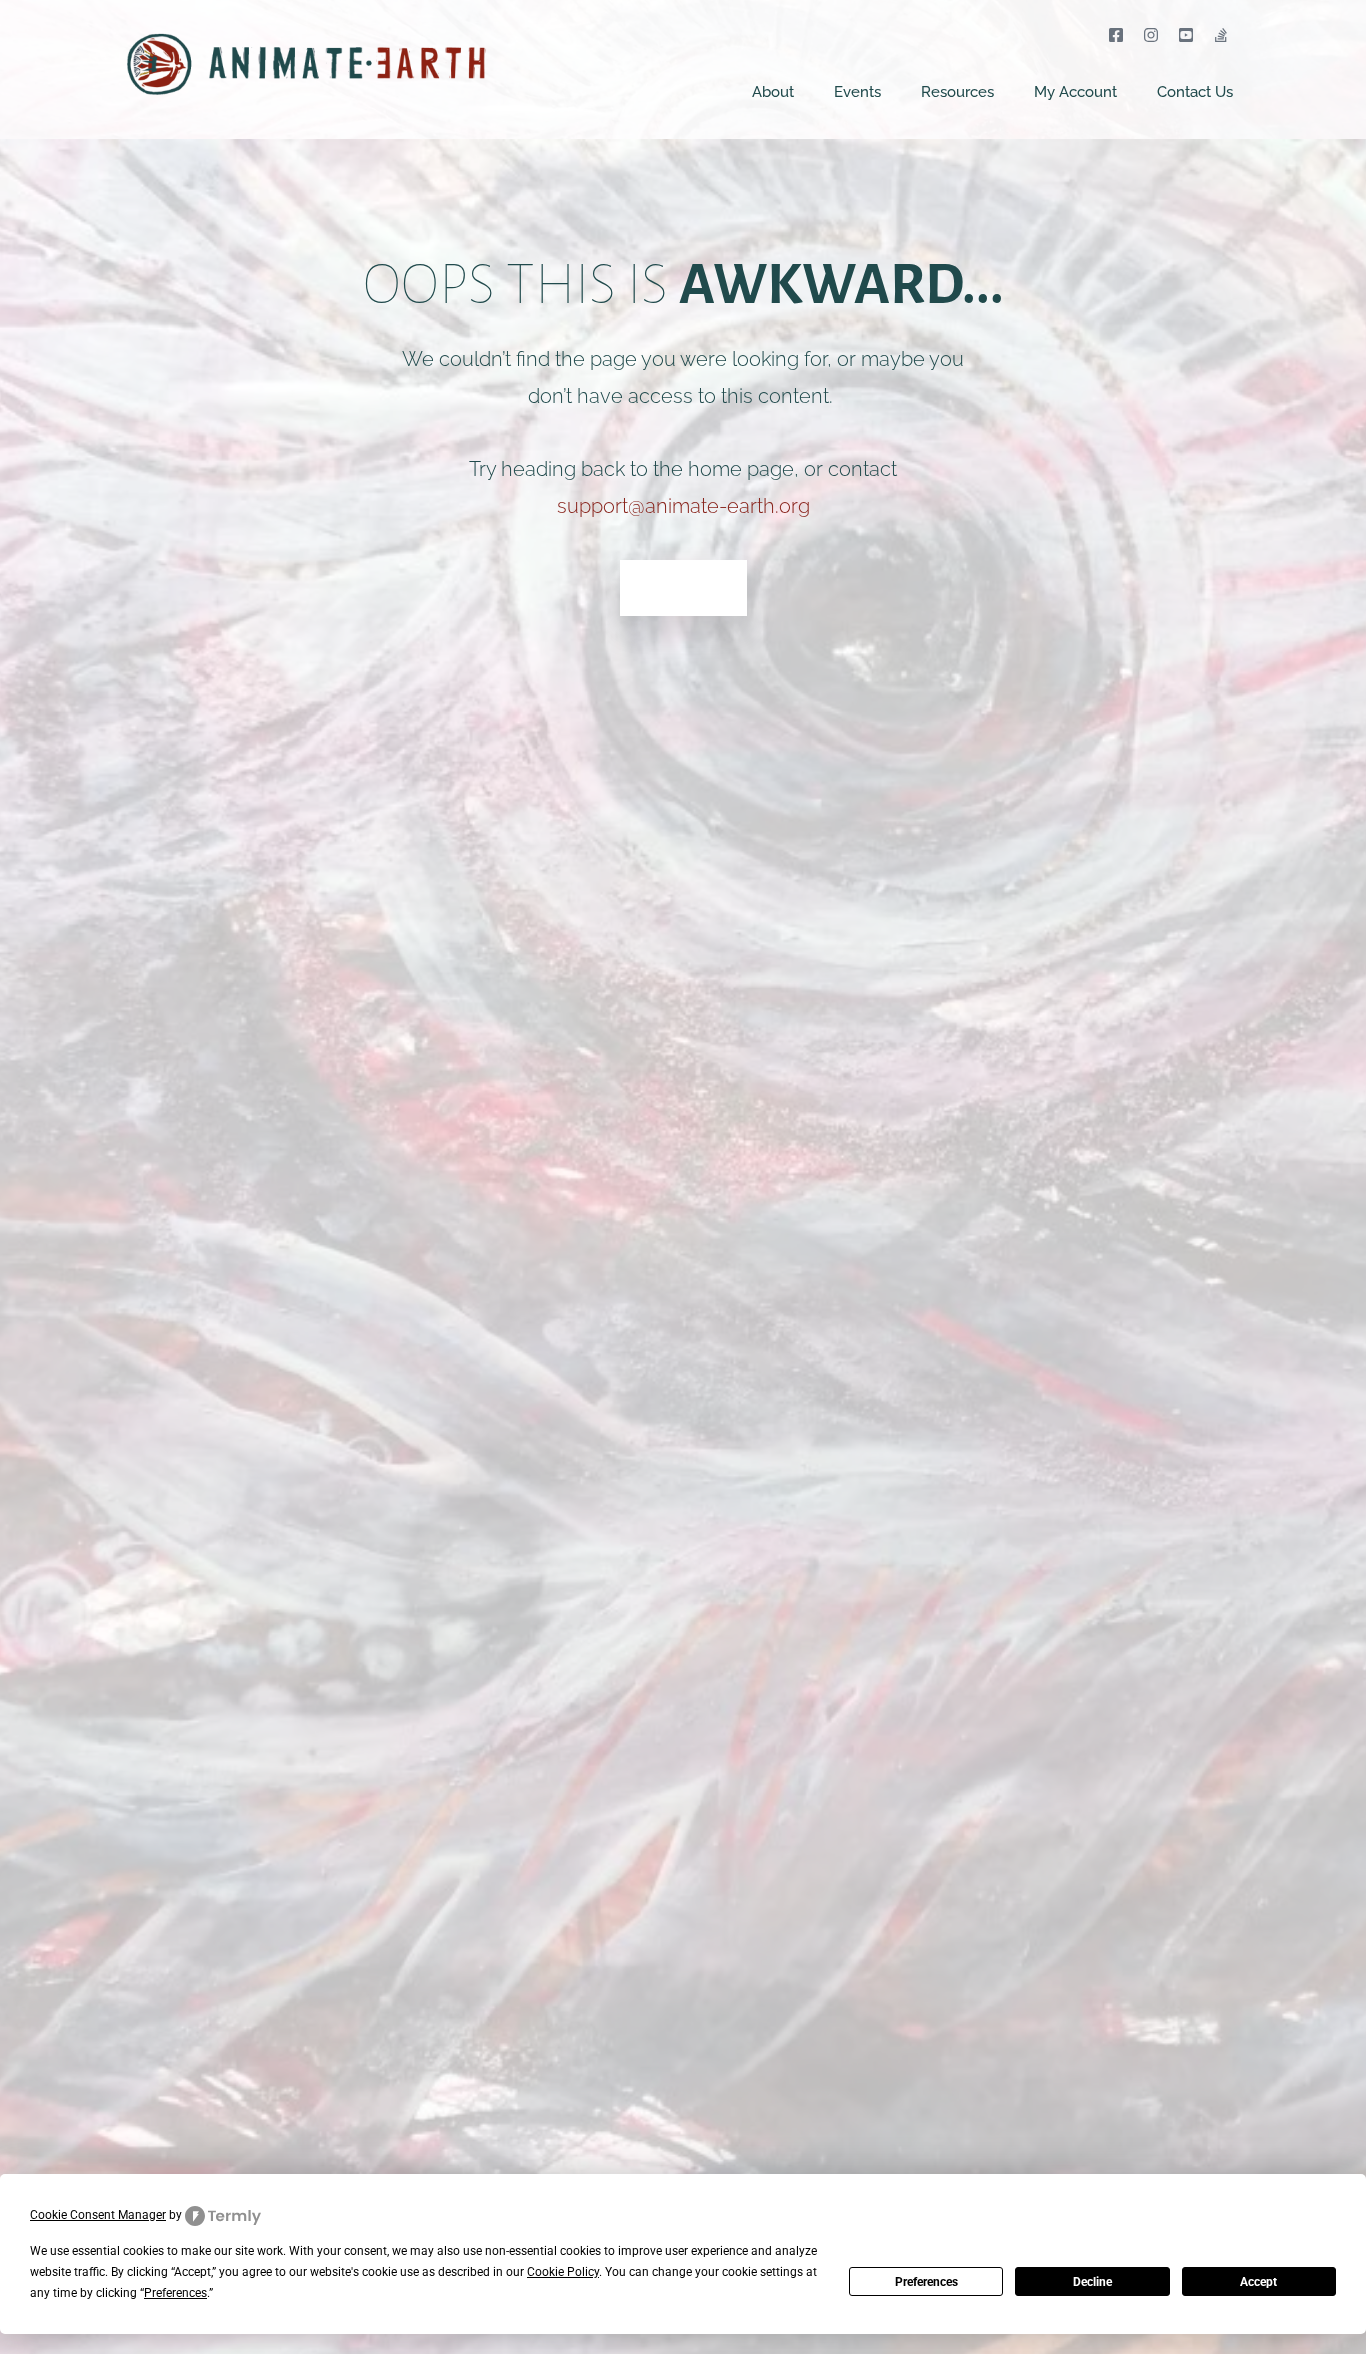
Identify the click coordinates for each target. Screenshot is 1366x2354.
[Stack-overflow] (1221, 34)
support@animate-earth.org (683, 506)
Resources (957, 92)
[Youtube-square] (1186, 34)
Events (857, 92)
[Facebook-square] (1115, 34)
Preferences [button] (175, 2293)
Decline (1092, 2282)
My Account (1075, 92)
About (773, 92)
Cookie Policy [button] (563, 2272)
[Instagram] (1150, 34)
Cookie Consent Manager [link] (98, 2215)
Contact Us (1195, 92)
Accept (1258, 2282)
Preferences (926, 2282)
